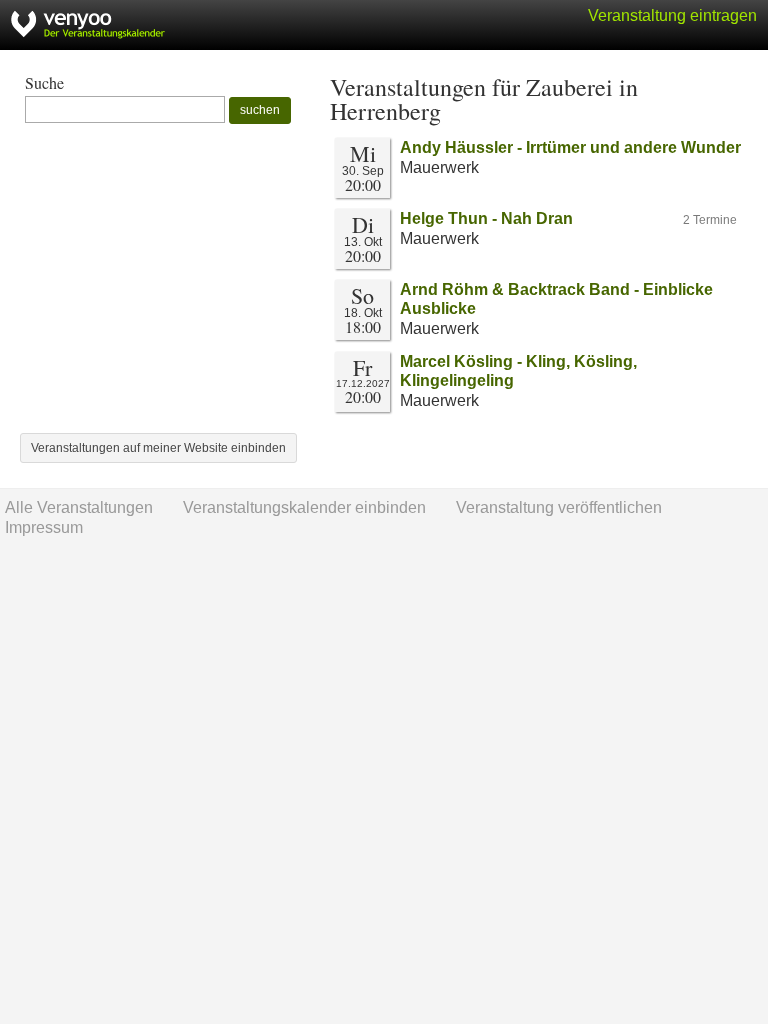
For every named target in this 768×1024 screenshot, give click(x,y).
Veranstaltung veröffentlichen (559, 507)
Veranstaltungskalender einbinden (304, 507)
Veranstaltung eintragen (672, 15)
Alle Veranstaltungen (79, 507)
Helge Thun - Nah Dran (486, 218)
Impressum (44, 527)
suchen (260, 110)
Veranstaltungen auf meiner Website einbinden (158, 448)
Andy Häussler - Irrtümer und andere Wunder (570, 147)
